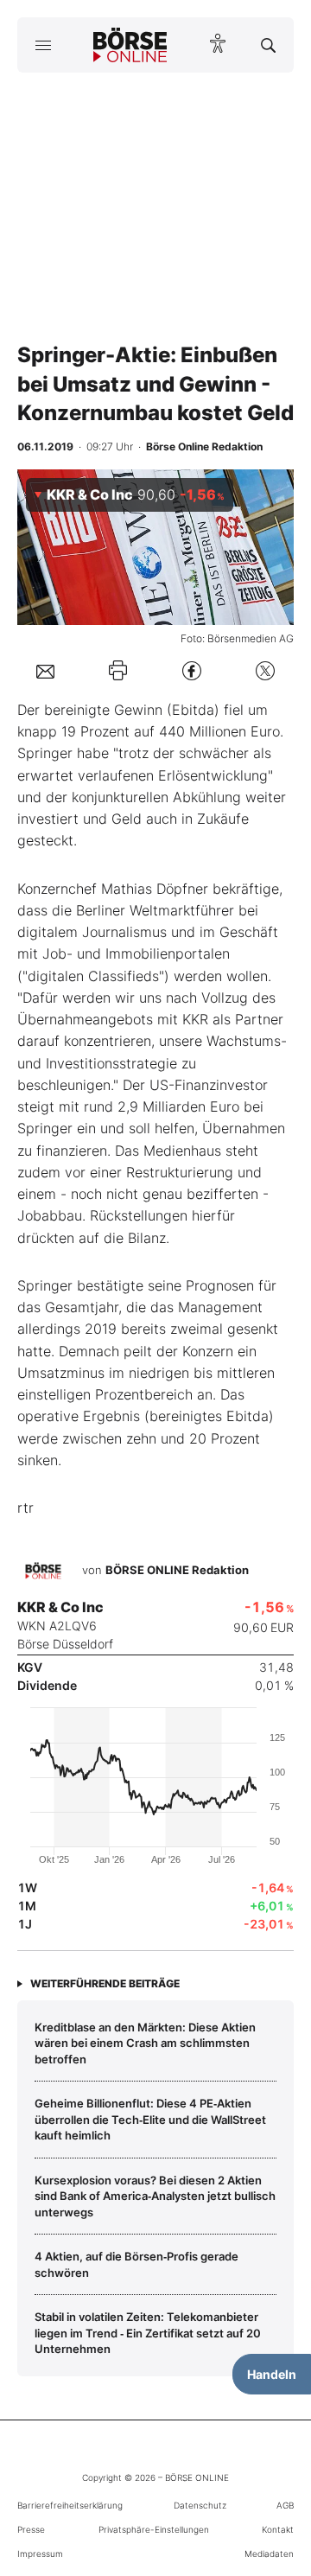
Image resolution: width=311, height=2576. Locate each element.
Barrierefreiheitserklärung (70, 2505)
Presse (31, 2529)
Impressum (40, 2554)
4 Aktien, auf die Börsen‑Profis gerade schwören (136, 2264)
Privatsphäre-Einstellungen (154, 2529)
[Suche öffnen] (268, 45)
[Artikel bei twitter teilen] (265, 670)
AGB (285, 2505)
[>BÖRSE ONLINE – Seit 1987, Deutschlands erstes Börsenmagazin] (130, 45)
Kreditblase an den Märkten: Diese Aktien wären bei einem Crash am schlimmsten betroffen (145, 2043)
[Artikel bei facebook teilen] (192, 670)
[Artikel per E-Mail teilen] (45, 670)
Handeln (272, 2374)
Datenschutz (200, 2505)
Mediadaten (269, 2554)
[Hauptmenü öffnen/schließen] (43, 45)
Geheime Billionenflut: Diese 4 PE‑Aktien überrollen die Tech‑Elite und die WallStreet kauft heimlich (150, 2119)
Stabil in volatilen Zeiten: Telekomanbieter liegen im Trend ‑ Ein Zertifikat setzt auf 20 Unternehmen (148, 2333)
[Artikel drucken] (118, 670)
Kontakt (278, 2529)
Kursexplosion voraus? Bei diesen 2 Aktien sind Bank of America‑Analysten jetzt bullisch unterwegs (155, 2196)
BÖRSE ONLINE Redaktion (177, 1571)
